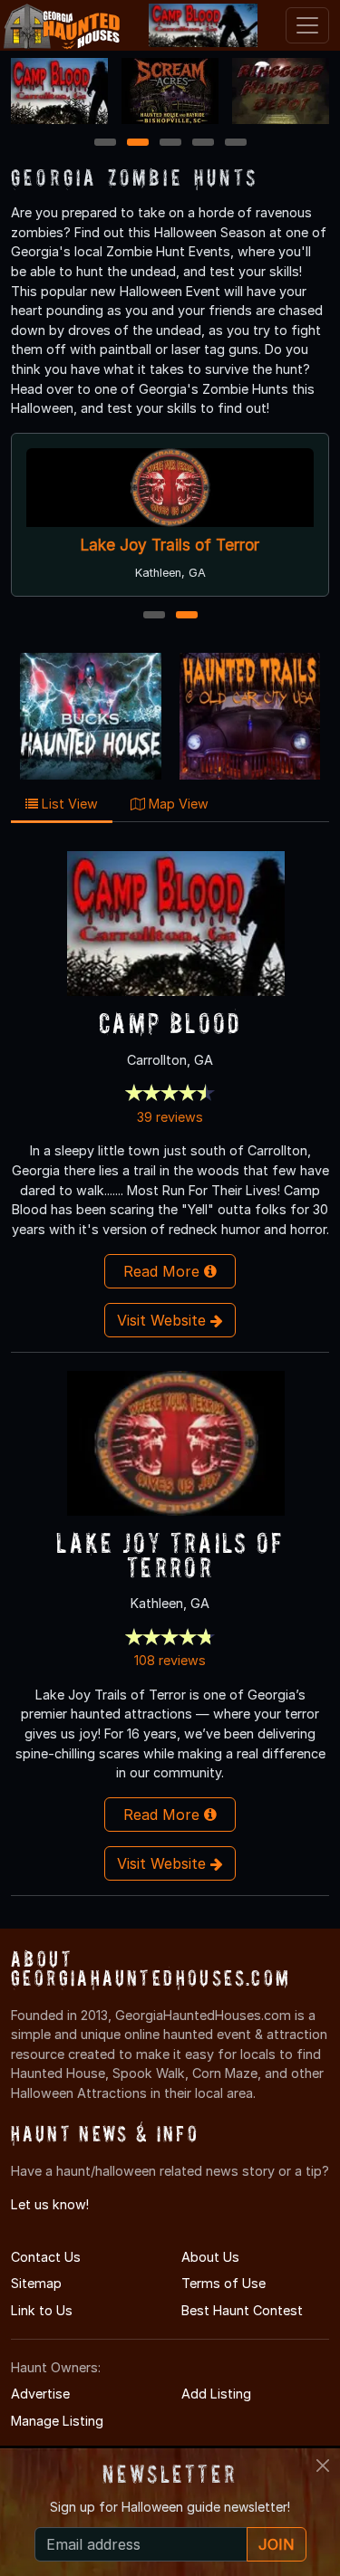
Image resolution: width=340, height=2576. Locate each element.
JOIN (277, 2544)
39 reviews (170, 1117)
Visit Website (164, 1320)
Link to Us (42, 2310)
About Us (210, 2257)
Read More (164, 1271)
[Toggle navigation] (307, 25)
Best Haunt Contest (242, 2310)
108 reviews (170, 1660)
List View (68, 804)
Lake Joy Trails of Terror (170, 545)
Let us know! (50, 2204)
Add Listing (216, 2394)
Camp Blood (170, 1023)
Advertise (40, 2394)
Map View (177, 804)
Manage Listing (57, 2421)
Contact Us (46, 2257)
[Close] (323, 2466)
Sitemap (36, 2283)
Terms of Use (223, 2283)
